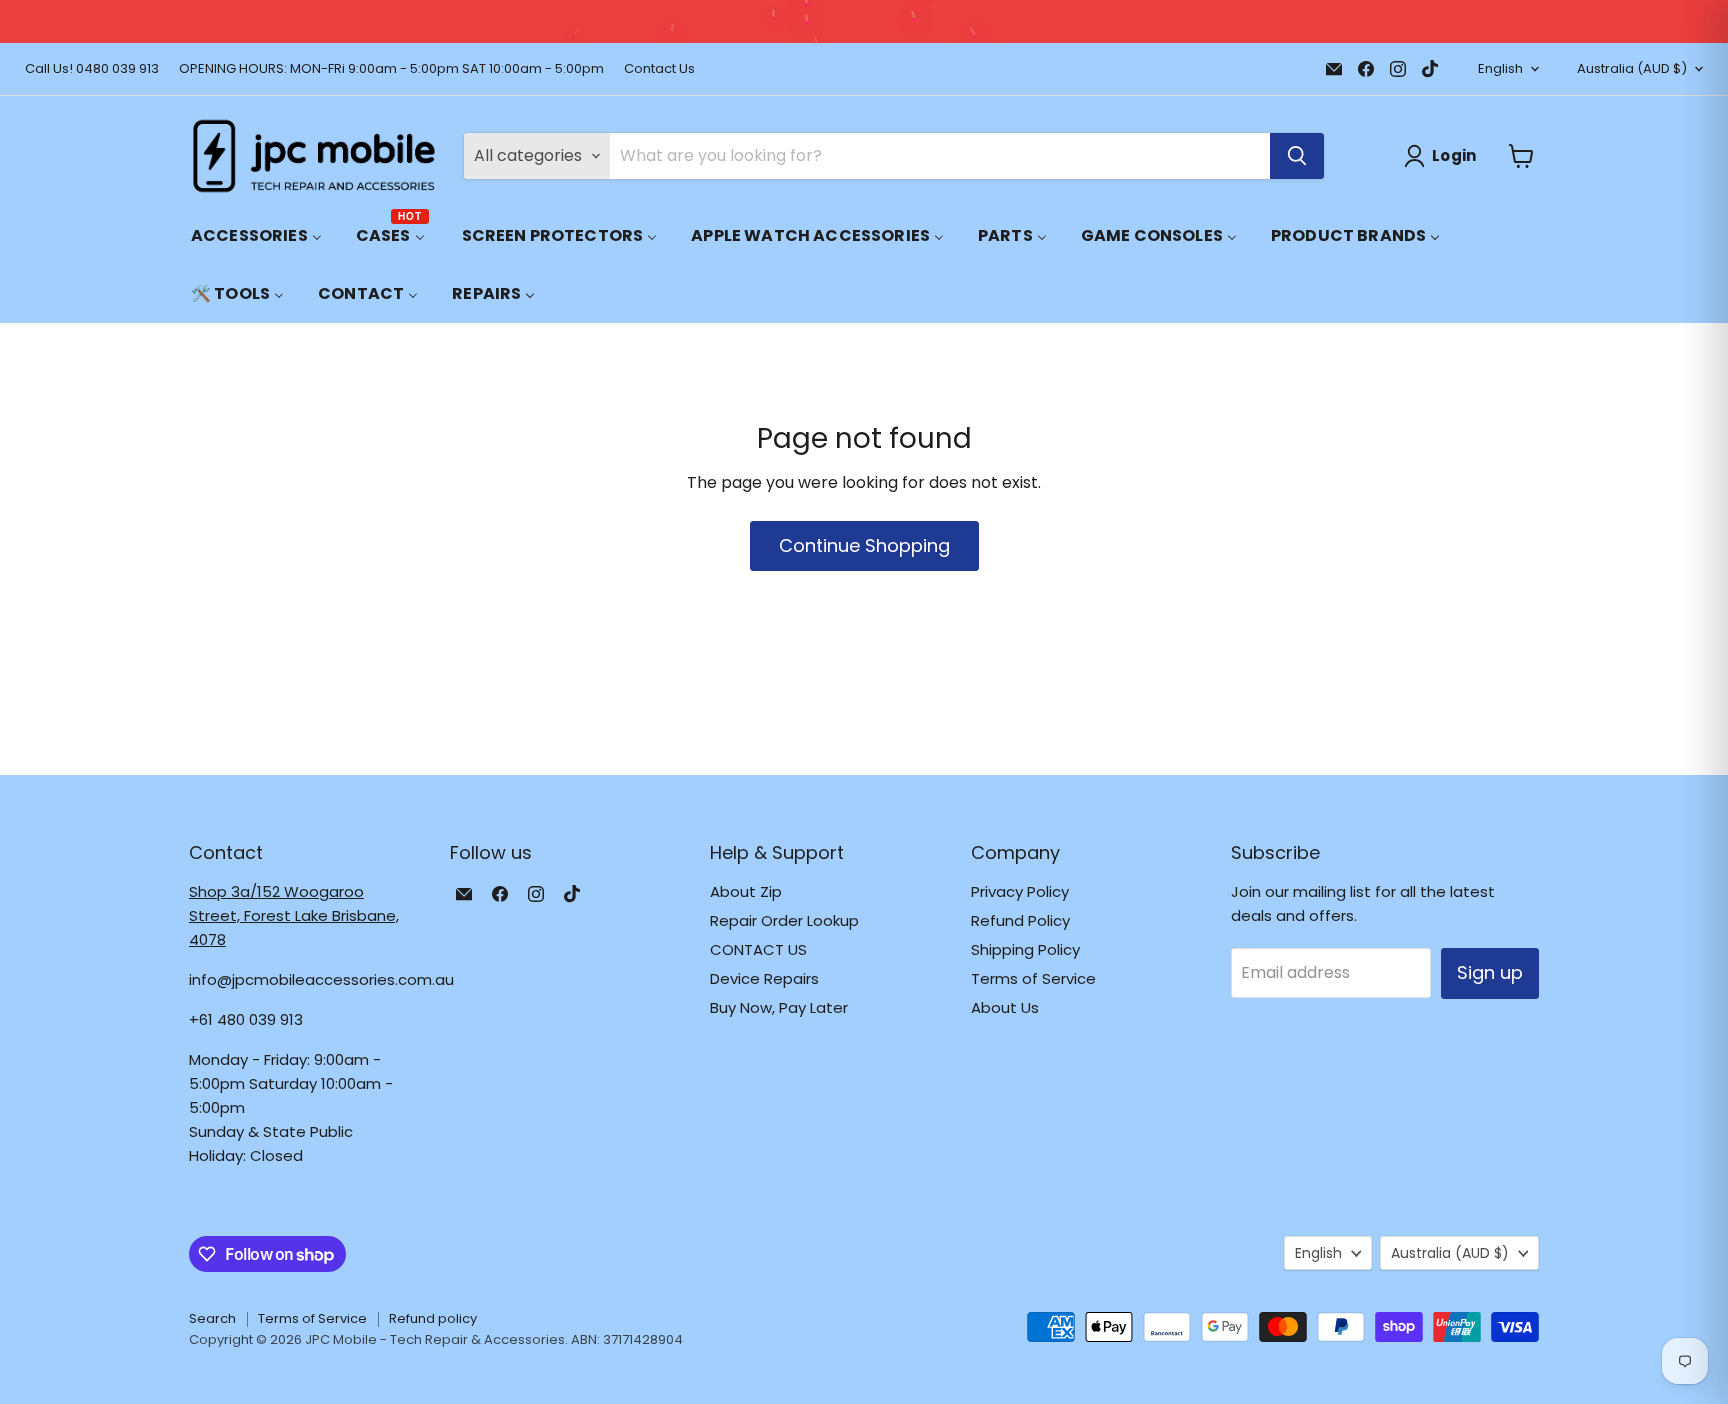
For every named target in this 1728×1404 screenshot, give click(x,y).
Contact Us (659, 69)
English (1500, 68)
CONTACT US (758, 949)
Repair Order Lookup (784, 920)
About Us (1005, 1007)
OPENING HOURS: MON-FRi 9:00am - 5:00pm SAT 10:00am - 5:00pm (391, 69)
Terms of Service (1033, 978)
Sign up (1490, 972)
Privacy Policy (1020, 891)
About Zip (746, 891)
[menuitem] (256, 235)
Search (212, 1318)
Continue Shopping (864, 545)
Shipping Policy (1025, 949)
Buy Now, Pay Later (779, 1007)
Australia (1632, 68)
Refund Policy (1020, 920)
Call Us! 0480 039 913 (92, 69)
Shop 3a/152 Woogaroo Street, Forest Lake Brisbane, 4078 (294, 915)
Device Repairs (764, 978)
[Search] (1297, 156)
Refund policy (433, 1318)
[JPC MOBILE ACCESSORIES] (314, 156)
